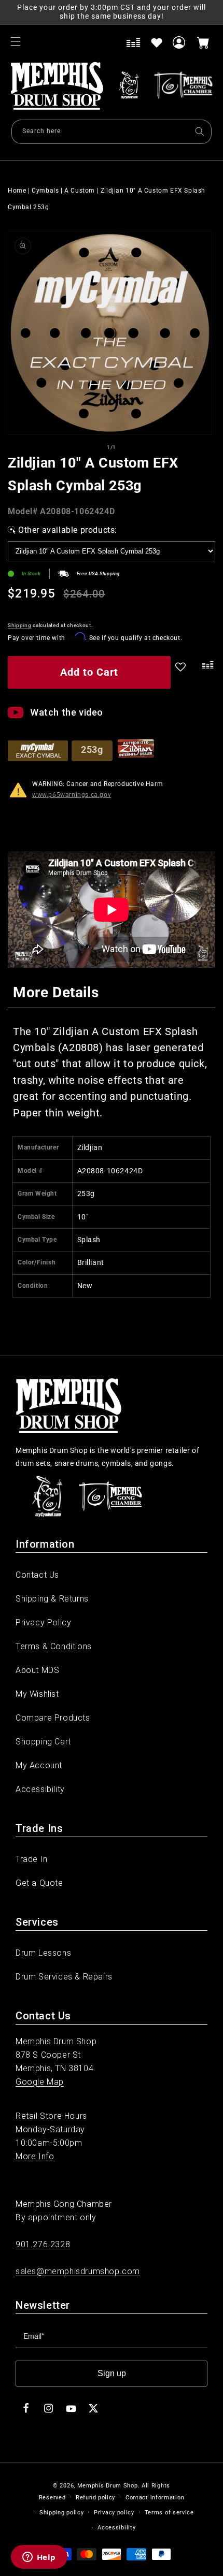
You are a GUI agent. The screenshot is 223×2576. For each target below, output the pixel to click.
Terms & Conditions (54, 1646)
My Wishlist (37, 1694)
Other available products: (68, 530)
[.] (205, 674)
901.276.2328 (43, 2244)
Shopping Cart (43, 1742)
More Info (35, 2156)
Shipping (20, 625)
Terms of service (169, 2513)
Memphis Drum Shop (108, 2486)
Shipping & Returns (52, 1599)
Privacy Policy (43, 1622)
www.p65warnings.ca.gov (72, 795)
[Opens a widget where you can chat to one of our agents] (39, 2558)
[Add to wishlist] (157, 42)
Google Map (40, 2082)
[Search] (200, 132)
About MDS (37, 1670)
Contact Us (37, 1575)
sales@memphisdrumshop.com (78, 2271)
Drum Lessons (43, 1953)
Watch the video (67, 712)
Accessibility (40, 1789)
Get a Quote (39, 1883)
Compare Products (53, 1718)
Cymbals (45, 191)
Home (17, 191)
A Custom (80, 191)
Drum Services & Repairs (64, 1977)
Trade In (32, 1859)
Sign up (112, 2373)
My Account (39, 1765)
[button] (16, 41)
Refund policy (95, 2498)
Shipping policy (62, 2513)
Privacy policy (114, 2513)
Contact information (155, 2498)
